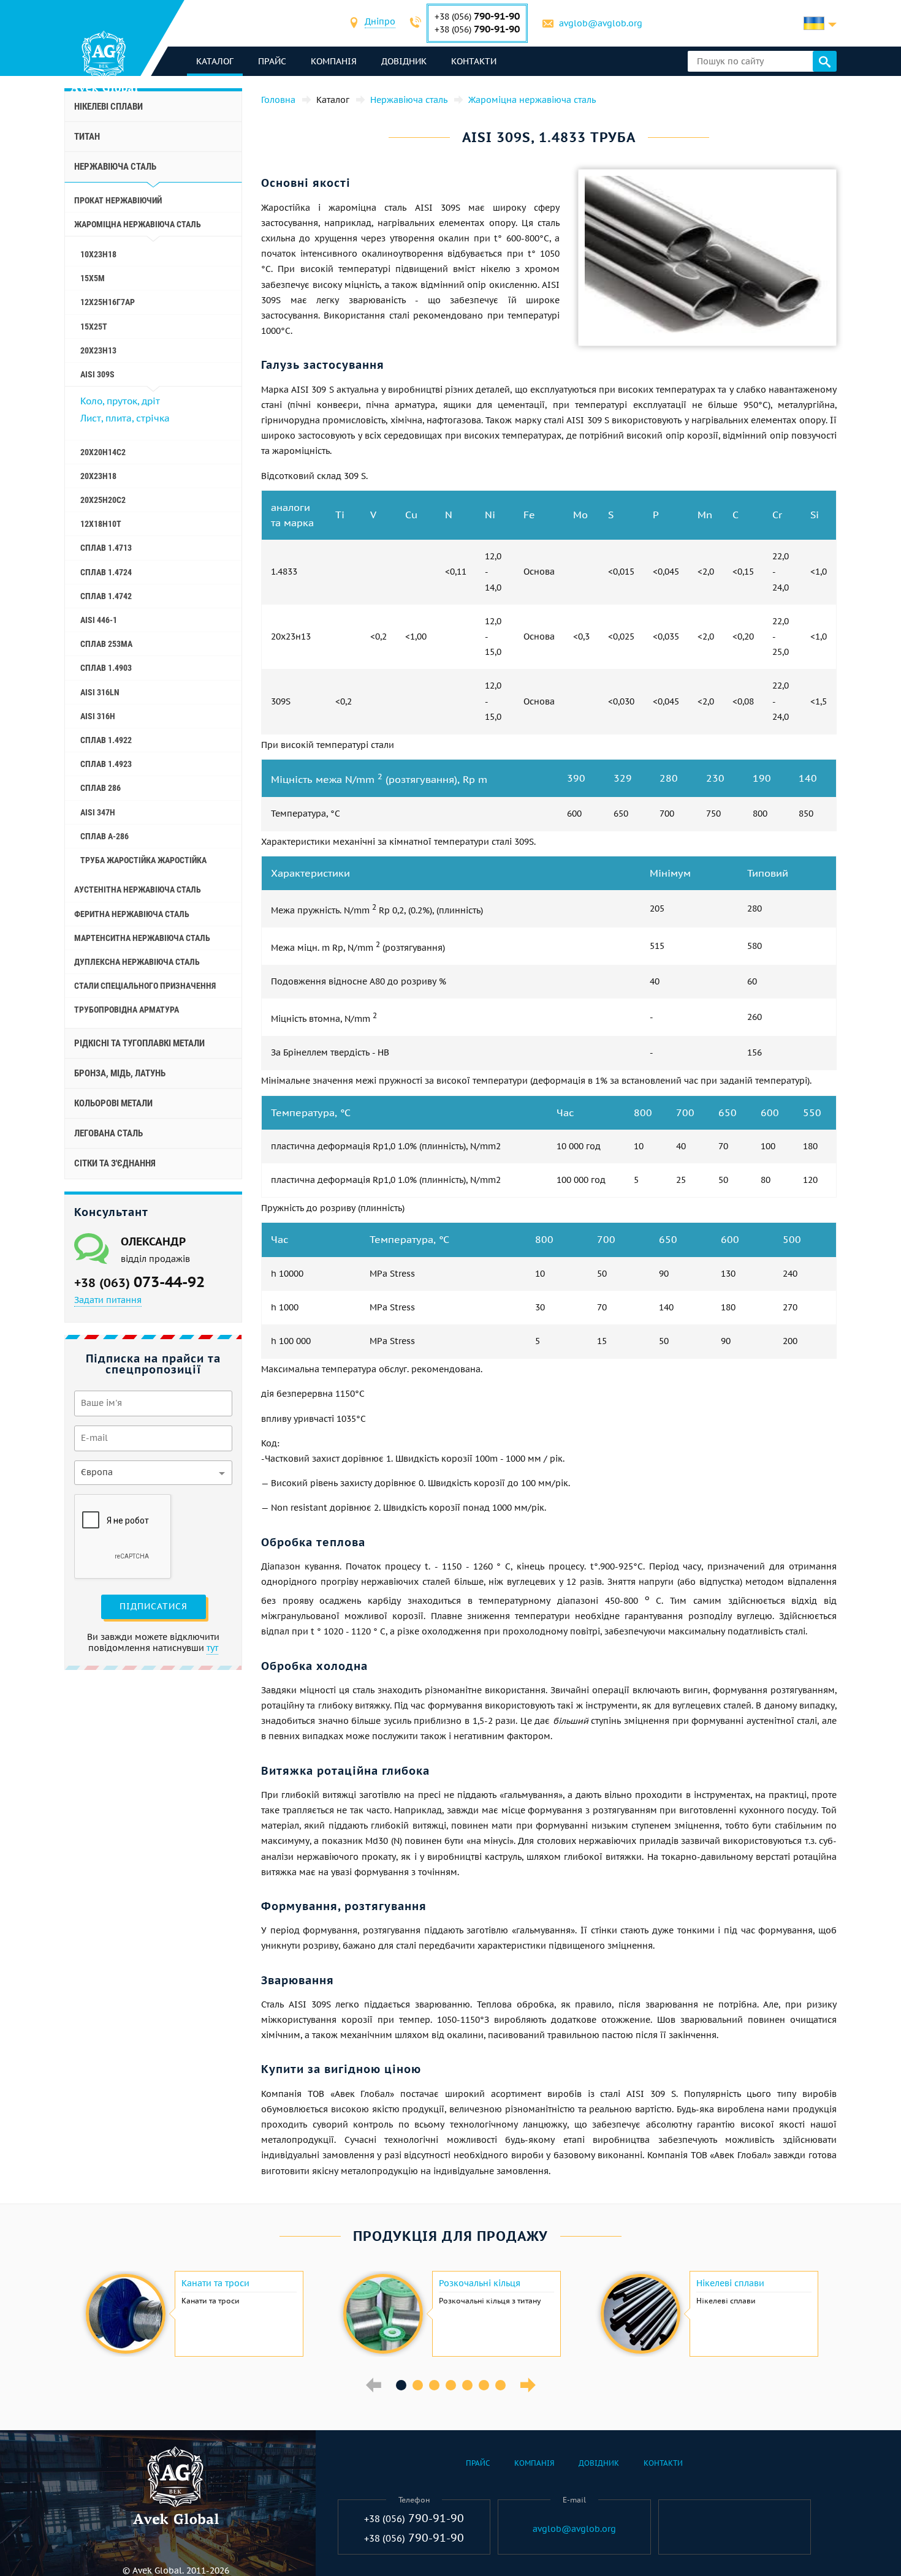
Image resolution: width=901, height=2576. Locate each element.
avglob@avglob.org (601, 23)
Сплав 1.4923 (106, 764)
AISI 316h (98, 716)
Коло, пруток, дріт (120, 401)
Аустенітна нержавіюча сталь (138, 890)
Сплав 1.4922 (106, 740)
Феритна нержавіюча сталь (132, 914)
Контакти (474, 61)
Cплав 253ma (106, 644)
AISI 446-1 (99, 620)
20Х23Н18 (98, 476)
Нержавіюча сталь (115, 167)
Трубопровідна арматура (127, 1010)
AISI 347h (98, 812)
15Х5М (93, 278)
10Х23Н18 (98, 254)
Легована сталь (108, 1133)
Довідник (404, 61)
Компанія (334, 61)
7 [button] (500, 2385)
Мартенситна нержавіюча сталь (142, 938)
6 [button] (484, 2385)
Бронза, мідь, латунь (120, 1073)
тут (212, 1648)
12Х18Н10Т (101, 524)
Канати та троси (215, 2283)
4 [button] (451, 2385)
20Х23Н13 (98, 350)
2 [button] (418, 2385)
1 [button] (401, 2385)
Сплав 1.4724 (106, 572)
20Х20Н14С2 (103, 452)
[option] (193, 2314)
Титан (87, 137)
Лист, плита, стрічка (125, 418)
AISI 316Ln (100, 692)
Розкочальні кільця (480, 2283)
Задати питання (108, 1300)
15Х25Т (94, 327)
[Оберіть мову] (820, 23)
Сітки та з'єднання (115, 1163)
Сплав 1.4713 (106, 548)
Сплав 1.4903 (106, 668)
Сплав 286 (101, 788)
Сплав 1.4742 (106, 596)
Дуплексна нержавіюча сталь (137, 962)
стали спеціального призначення (145, 986)
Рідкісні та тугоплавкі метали (139, 1043)
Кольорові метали (113, 1103)
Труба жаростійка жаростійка (143, 860)
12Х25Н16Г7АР (108, 302)
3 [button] (434, 2385)
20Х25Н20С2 (103, 500)
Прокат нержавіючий (118, 200)
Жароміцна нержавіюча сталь (138, 224)
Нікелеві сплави (108, 107)
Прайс (272, 61)
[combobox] (380, 23)
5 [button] (467, 2385)
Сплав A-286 (105, 836)
